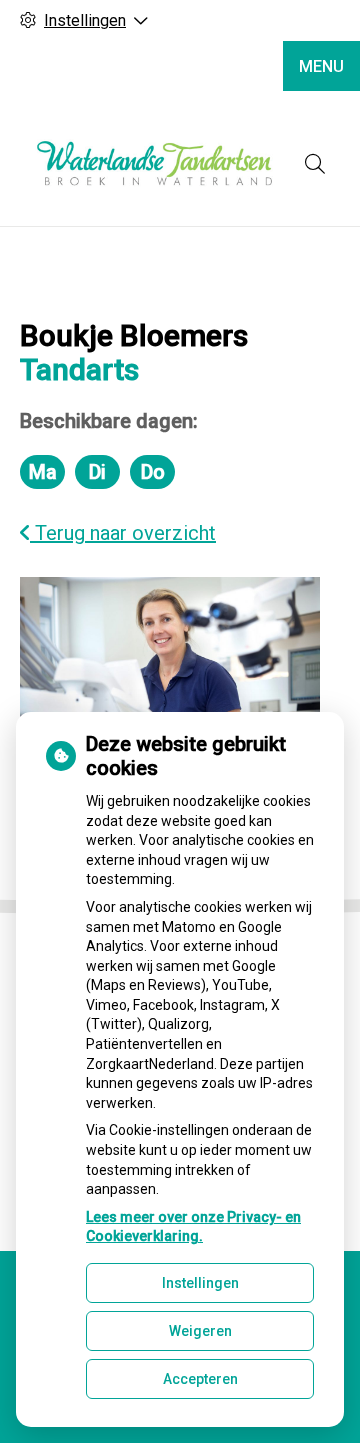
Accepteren (200, 1379)
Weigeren (200, 1331)
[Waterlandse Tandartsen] (155, 164)
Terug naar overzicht (123, 533)
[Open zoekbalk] (315, 164)
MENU (321, 66)
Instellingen (200, 1283)
